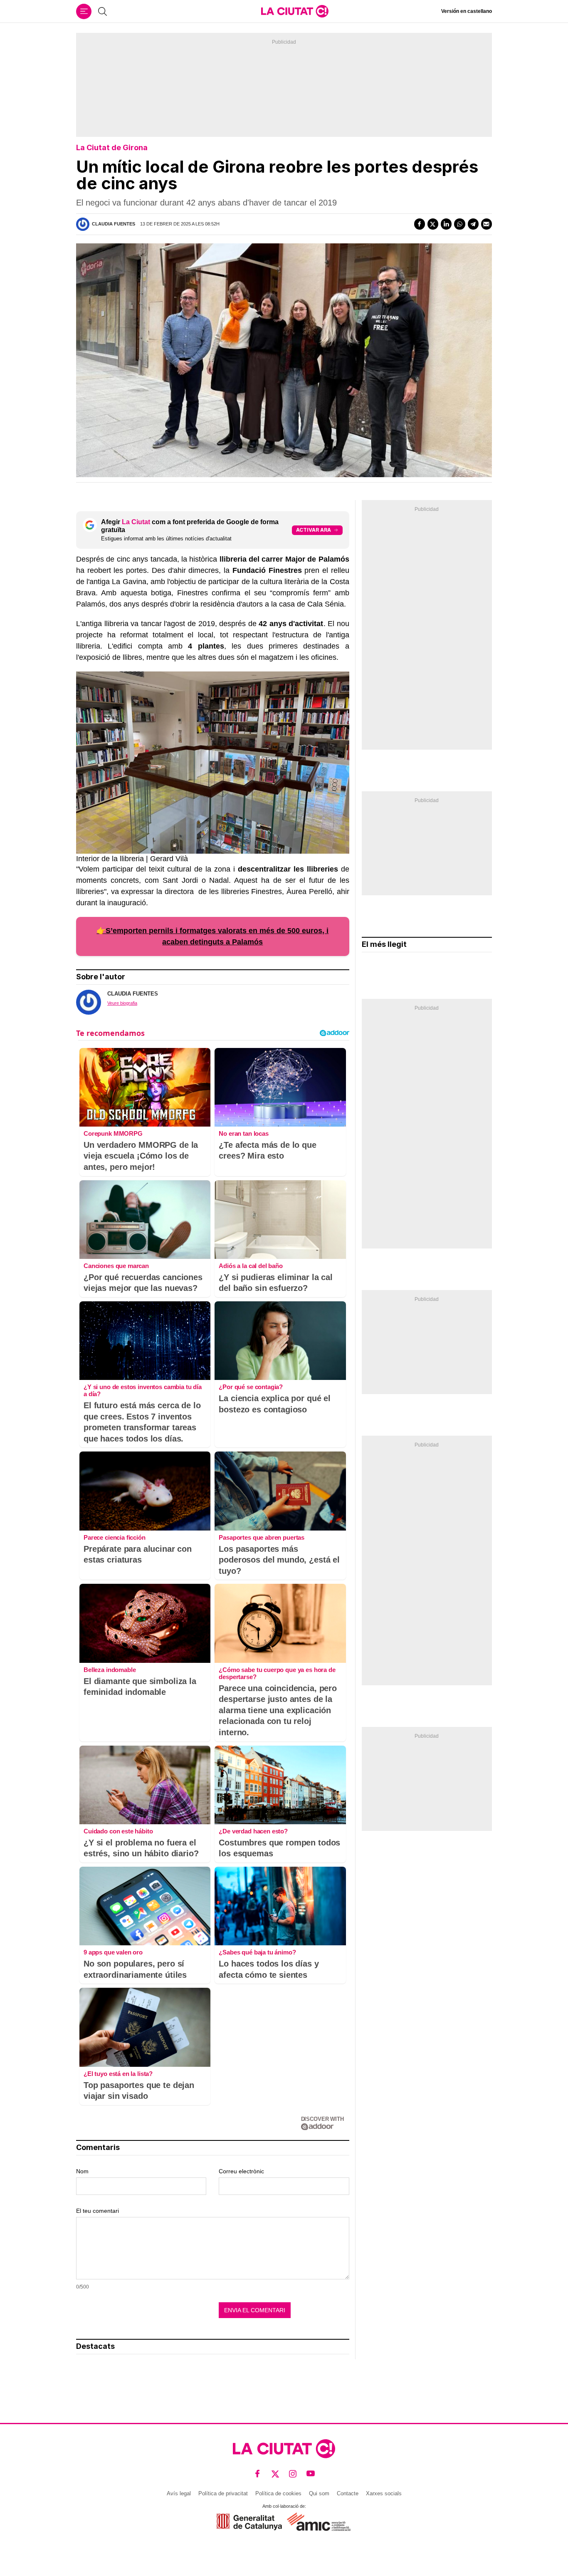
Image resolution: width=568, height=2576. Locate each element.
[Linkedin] (446, 224)
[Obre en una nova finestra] (249, 2522)
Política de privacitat (223, 2493)
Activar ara (314, 530)
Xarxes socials (384, 2493)
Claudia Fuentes (114, 224)
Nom (82, 2171)
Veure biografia (122, 1003)
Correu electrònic (241, 2171)
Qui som (319, 2493)
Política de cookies (278, 2493)
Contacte (348, 2493)
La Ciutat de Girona (112, 147)
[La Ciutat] (295, 11)
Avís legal (179, 2493)
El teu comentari (98, 2211)
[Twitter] (433, 224)
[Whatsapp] (459, 224)
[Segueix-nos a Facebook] (258, 2473)
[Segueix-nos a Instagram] (293, 2473)
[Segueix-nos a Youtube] (311, 2473)
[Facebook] (420, 224)
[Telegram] (473, 224)
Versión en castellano (467, 11)
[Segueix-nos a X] (275, 2473)
